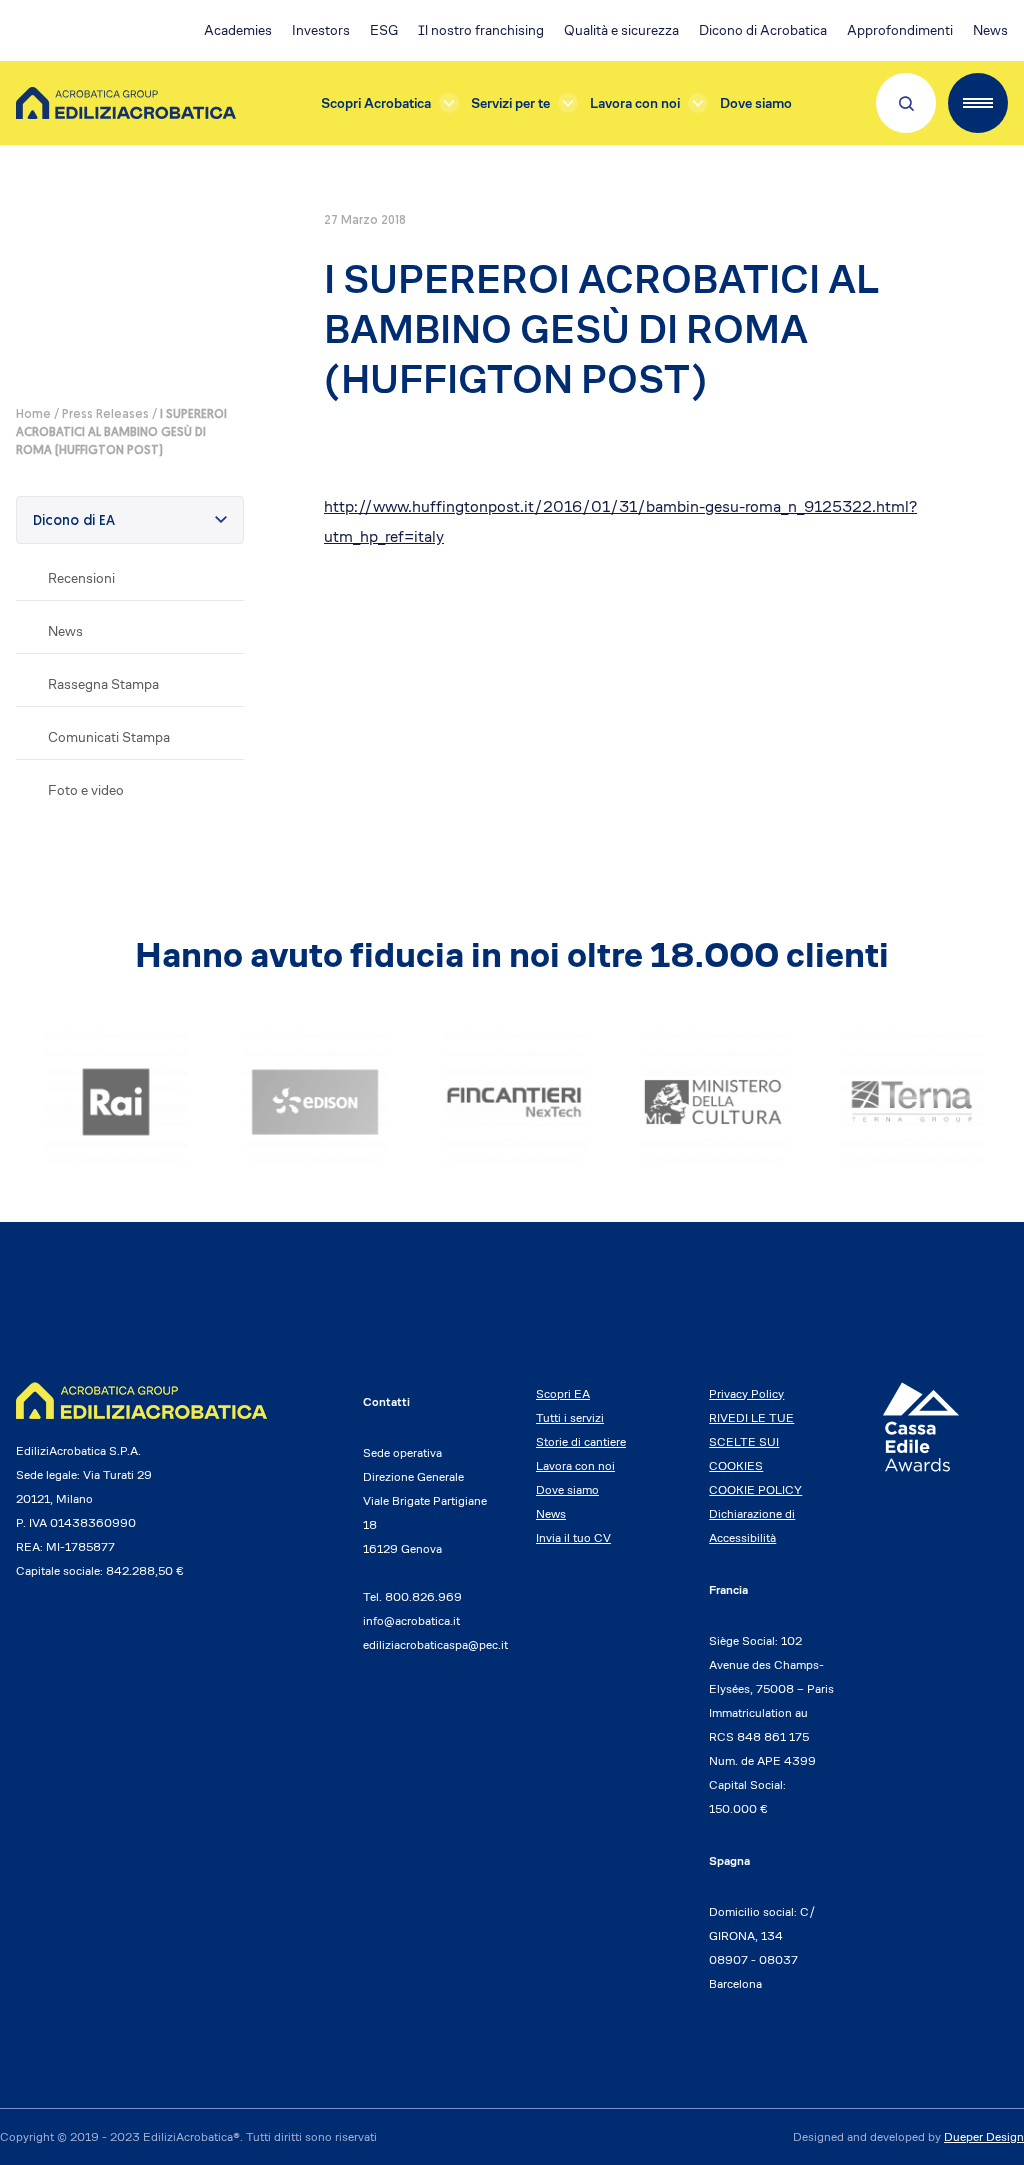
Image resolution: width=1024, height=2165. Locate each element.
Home (33, 415)
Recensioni (81, 578)
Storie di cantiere (581, 1441)
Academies (238, 30)
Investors (321, 30)
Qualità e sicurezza (621, 30)
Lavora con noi (635, 103)
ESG (384, 30)
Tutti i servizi (570, 1417)
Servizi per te (510, 103)
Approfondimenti (900, 30)
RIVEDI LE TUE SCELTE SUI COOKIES (751, 1441)
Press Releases (105, 415)
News (990, 30)
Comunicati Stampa (109, 737)
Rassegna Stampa (103, 684)
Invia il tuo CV (573, 1537)
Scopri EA (563, 1393)
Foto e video (86, 790)
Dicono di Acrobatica (763, 30)
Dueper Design (984, 2136)
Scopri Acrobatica (376, 103)
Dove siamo (756, 103)
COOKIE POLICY (755, 1489)
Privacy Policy (746, 1393)
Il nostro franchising (481, 30)
